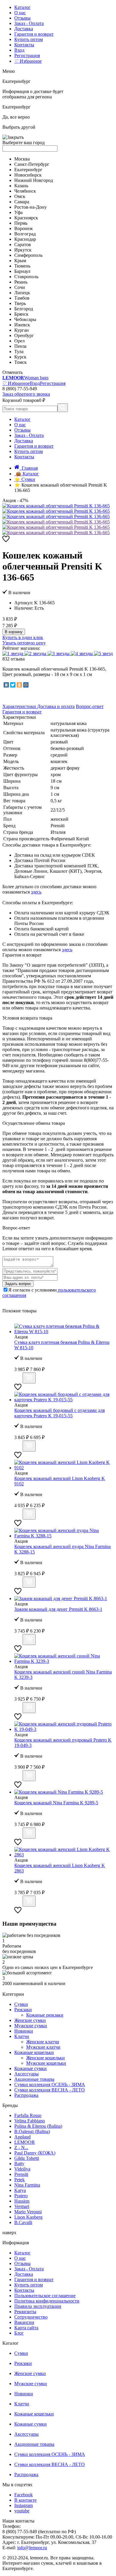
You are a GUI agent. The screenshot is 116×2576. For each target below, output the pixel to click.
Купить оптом (29, 39)
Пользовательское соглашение (45, 2296)
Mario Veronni (28, 2212)
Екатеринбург (28, 170)
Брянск (21, 314)
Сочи (20, 287)
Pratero (21, 2196)
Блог (19, 2333)
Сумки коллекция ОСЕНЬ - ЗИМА (50, 2084)
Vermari (22, 2206)
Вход (19, 50)
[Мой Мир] (26, 685)
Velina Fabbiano (30, 2121)
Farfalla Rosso (28, 2115)
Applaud (22, 2137)
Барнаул (22, 271)
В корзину (14, 632)
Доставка (24, 29)
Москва (22, 159)
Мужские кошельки (46, 2063)
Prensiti (21, 2174)
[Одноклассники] (19, 685)
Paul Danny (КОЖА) (35, 2153)
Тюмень (22, 266)
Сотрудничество (31, 2317)
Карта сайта (26, 2328)
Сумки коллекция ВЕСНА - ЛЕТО (50, 2090)
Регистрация (27, 55)
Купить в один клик (23, 637)
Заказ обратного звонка (26, 394)
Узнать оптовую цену (24, 643)
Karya (20, 2190)
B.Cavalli (23, 2222)
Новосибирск (28, 175)
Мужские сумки (31, 2026)
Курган (22, 330)
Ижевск (22, 325)
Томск (21, 362)
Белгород (24, 309)
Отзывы (22, 18)
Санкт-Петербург (32, 164)
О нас (20, 13)
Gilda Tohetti (27, 2158)
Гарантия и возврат (34, 34)
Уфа (18, 212)
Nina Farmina (27, 2185)
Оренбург (24, 335)
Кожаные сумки (30, 2068)
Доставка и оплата (56, 706)
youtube (22, 2511)
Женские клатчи (43, 2042)
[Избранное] (6, 541)
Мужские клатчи (43, 2047)
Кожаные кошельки (34, 2052)
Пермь (21, 223)
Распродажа (26, 2095)
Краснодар (25, 239)
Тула (19, 352)
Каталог (22, 7)
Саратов (23, 244)
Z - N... (21, 2148)
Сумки (21, 2004)
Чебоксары (25, 319)
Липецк (22, 293)
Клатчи (22, 2036)
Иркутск (23, 250)
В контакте (25, 2500)
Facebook (23, 2495)
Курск (20, 357)
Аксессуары (26, 2074)
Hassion (22, 2201)
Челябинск (25, 191)
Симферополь (28, 255)
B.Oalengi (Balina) (32, 2131)
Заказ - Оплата (29, 23)
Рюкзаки (23, 2010)
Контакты (24, 45)
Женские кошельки (46, 2058)
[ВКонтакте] (6, 685)
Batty (19, 2164)
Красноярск (26, 218)
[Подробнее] (18, 1380)
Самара (22, 202)
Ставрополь (26, 277)
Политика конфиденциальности (47, 2301)
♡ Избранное (28, 61)
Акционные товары (34, 2079)
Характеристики (20, 706)
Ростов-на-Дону (30, 207)
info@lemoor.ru (32, 2548)
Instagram (23, 2505)
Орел (19, 341)
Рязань (21, 282)
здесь (36, 892)
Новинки (24, 2031)
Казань (21, 186)
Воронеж (23, 228)
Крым (20, 261)
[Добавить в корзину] (29, 1378)
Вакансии (24, 2322)
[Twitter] (13, 685)
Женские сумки (30, 2020)
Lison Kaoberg (28, 2217)
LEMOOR (25, 2142)
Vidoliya (22, 2169)
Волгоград (25, 234)
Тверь (20, 303)
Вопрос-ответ (90, 706)
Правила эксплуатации (38, 2306)
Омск (20, 196)
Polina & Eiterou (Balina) (38, 2126)
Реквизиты (25, 2312)
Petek (19, 2180)
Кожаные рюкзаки (45, 2015)
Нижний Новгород (34, 180)
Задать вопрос (18, 1284)
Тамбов (22, 298)
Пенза (20, 346)
